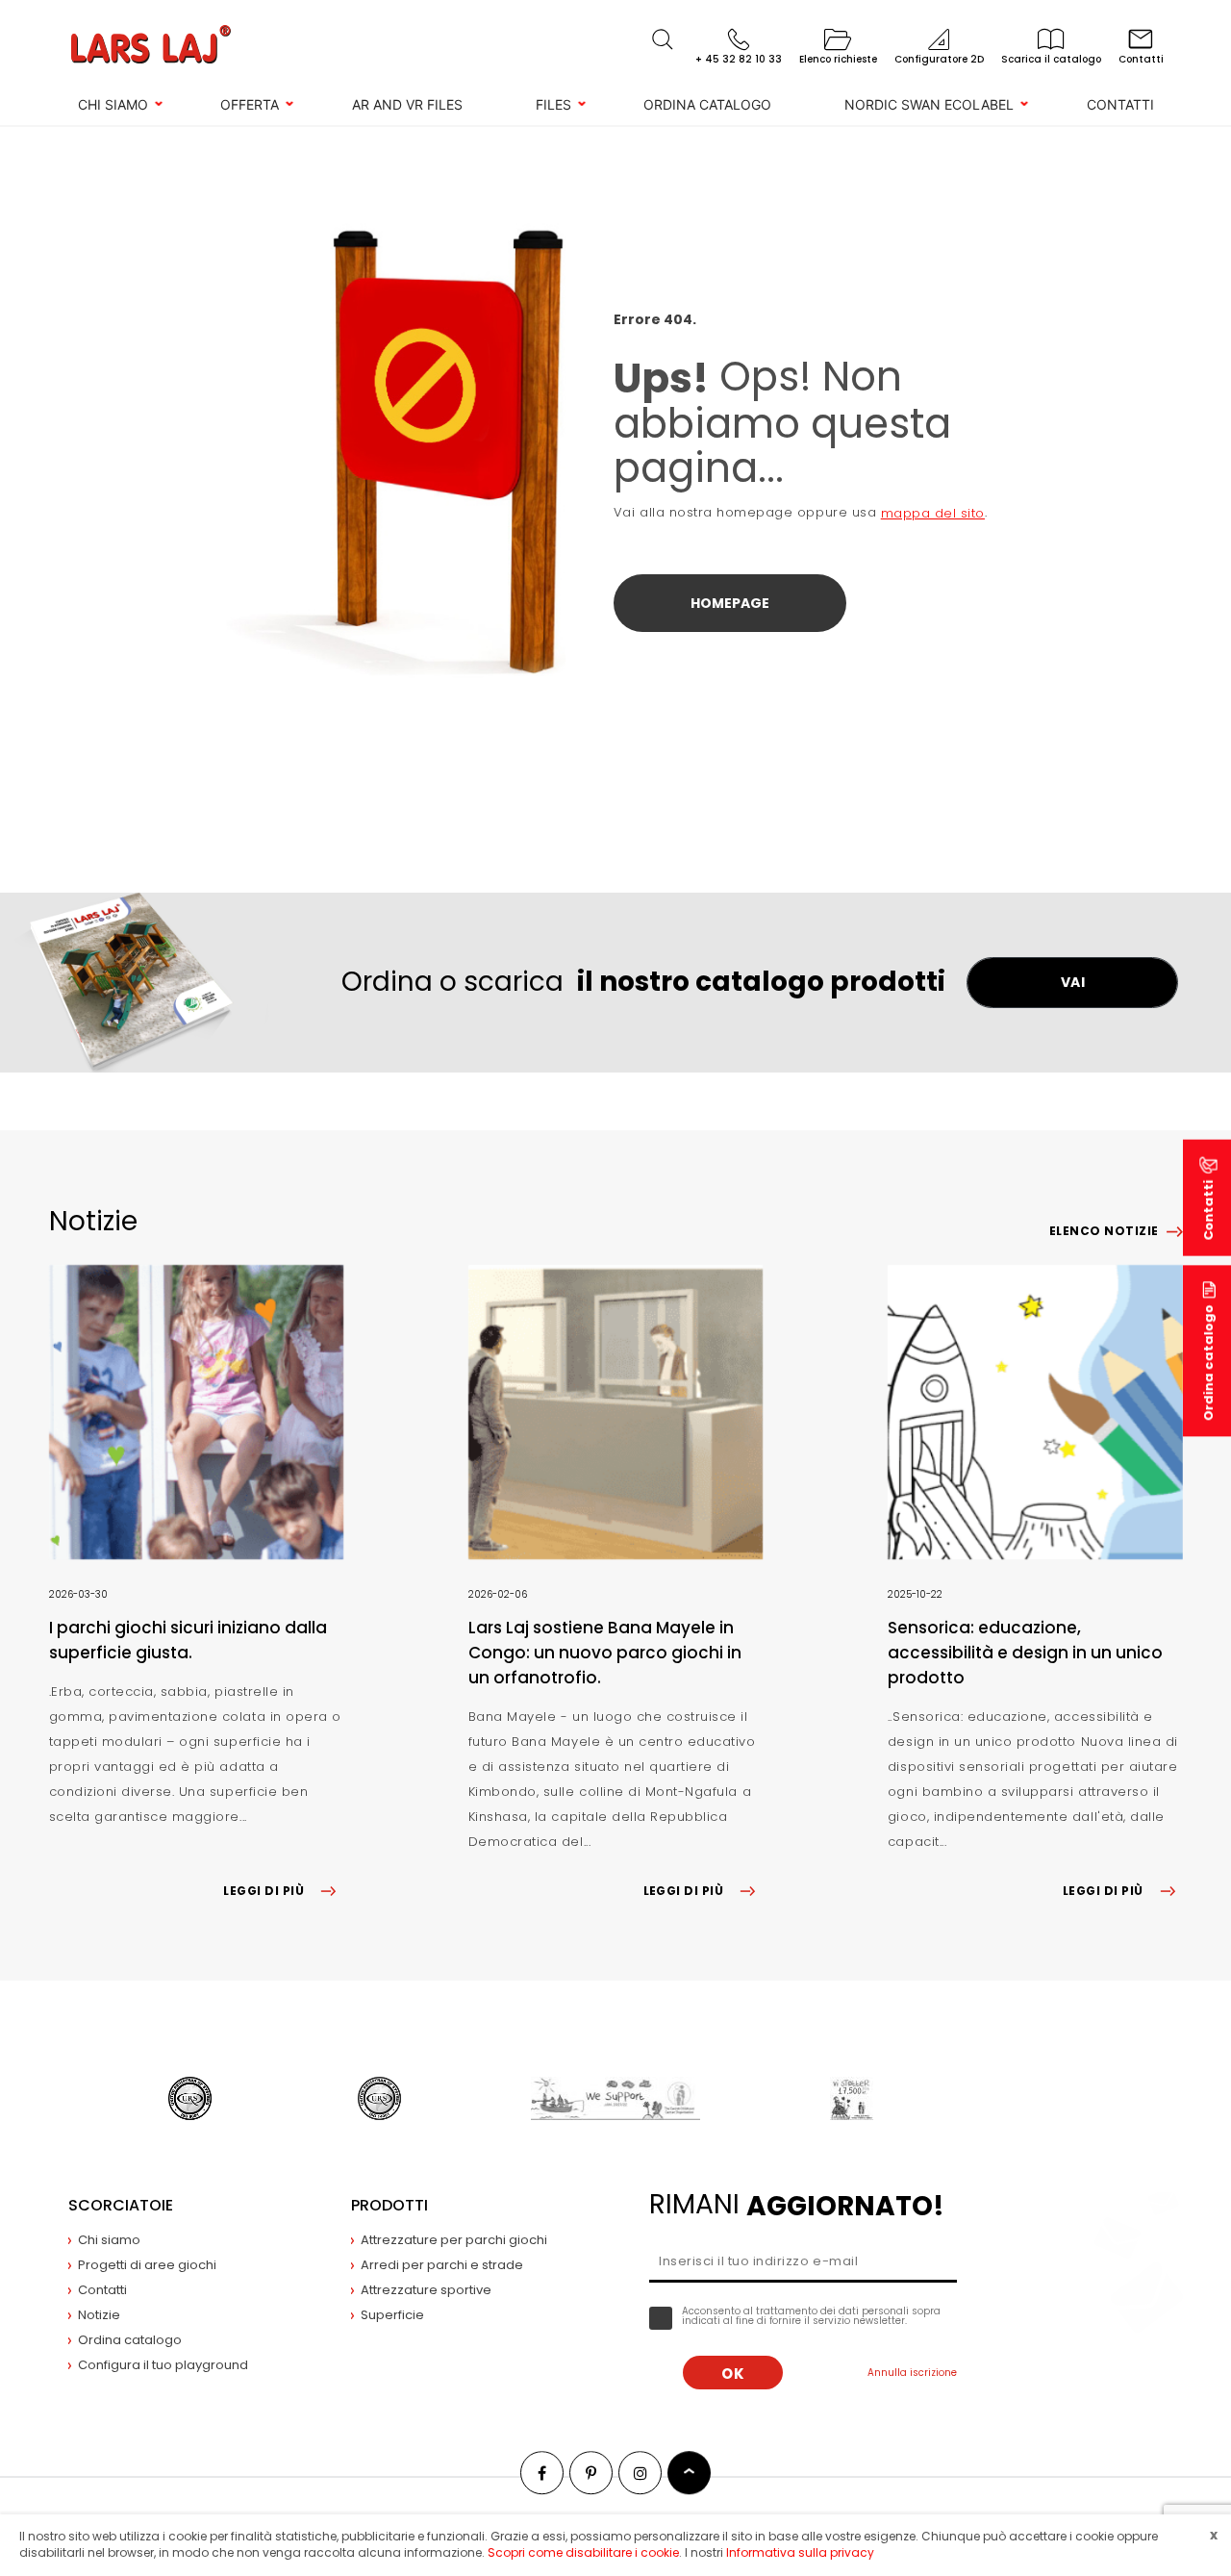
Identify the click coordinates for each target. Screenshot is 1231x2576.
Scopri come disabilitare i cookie (583, 2552)
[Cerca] (663, 39)
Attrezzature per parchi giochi (454, 2240)
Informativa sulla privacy (800, 2552)
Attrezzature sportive (426, 2290)
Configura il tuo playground (163, 2365)
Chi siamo (113, 104)
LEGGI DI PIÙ (264, 1891)
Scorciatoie (121, 2205)
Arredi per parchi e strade (442, 2265)
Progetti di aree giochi (147, 2265)
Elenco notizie (1104, 1231)
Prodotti (389, 2205)
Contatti (1120, 104)
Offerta (250, 104)
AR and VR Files (407, 104)
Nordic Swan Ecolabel (929, 104)
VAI (1073, 982)
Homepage (730, 603)
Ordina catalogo (707, 104)
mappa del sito (933, 513)
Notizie (99, 2315)
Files (553, 104)
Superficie (392, 2315)
